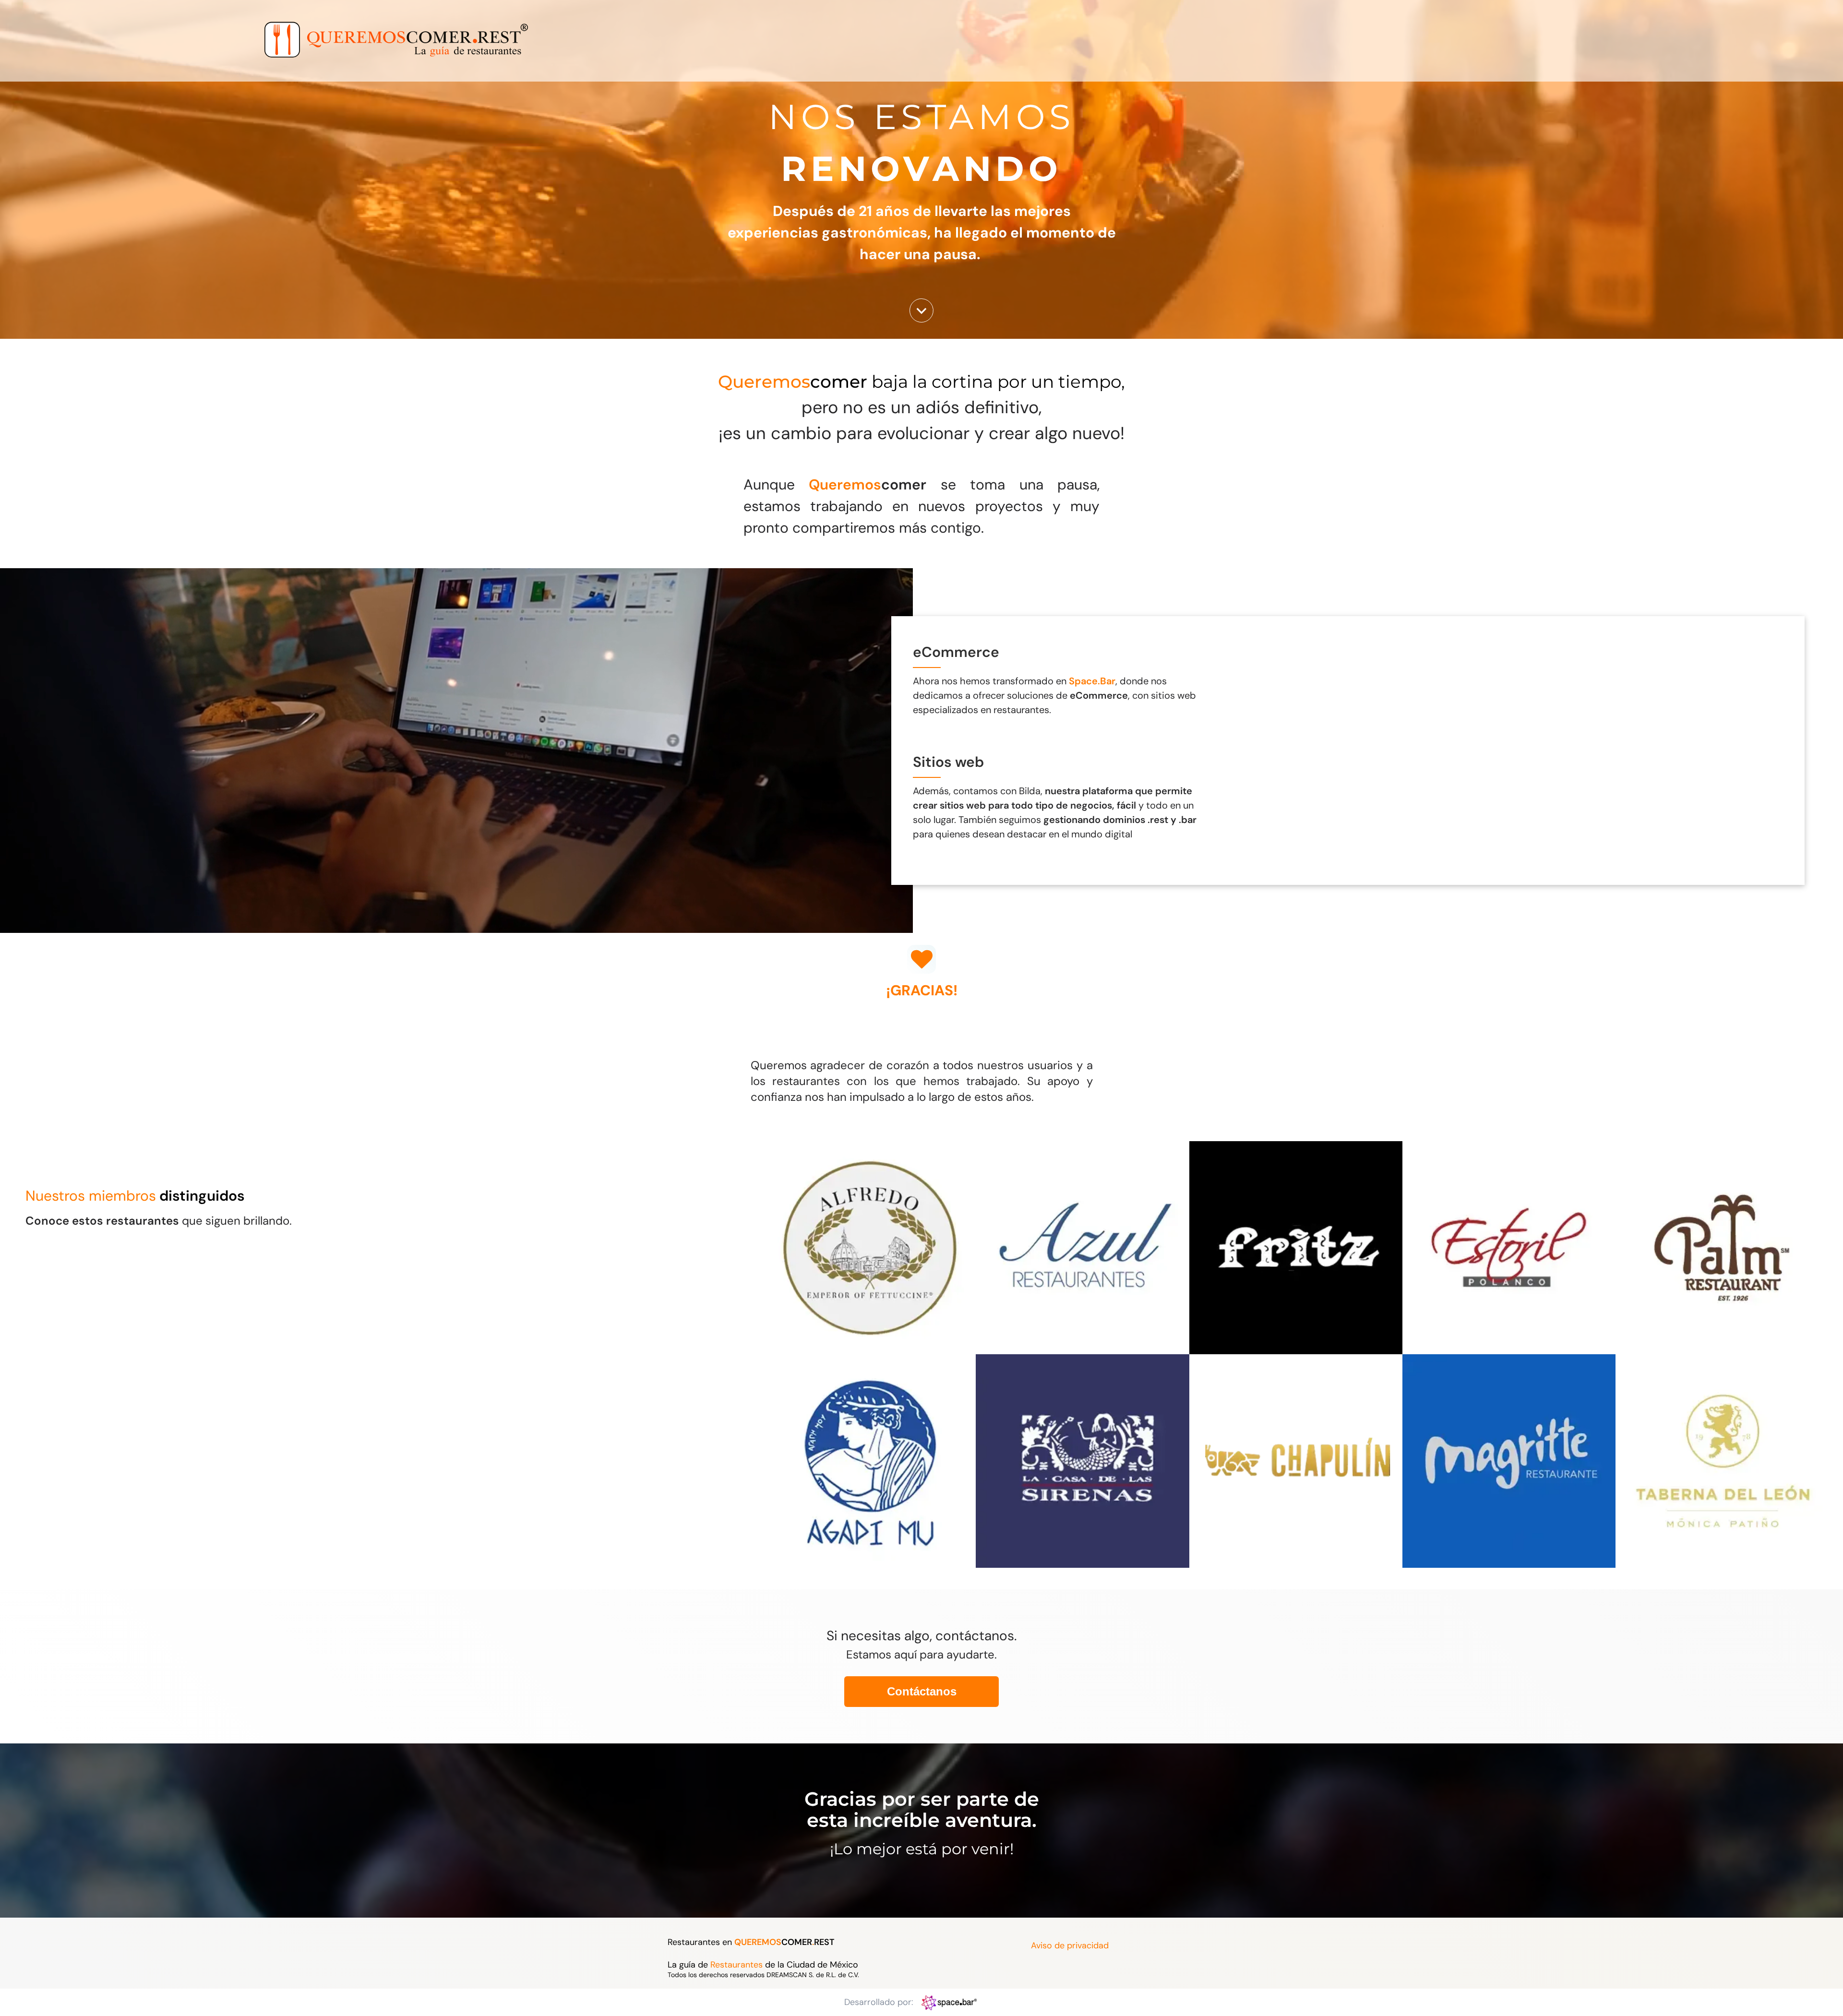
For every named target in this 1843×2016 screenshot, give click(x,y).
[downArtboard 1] (921, 320)
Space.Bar (1092, 681)
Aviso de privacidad (1070, 1945)
